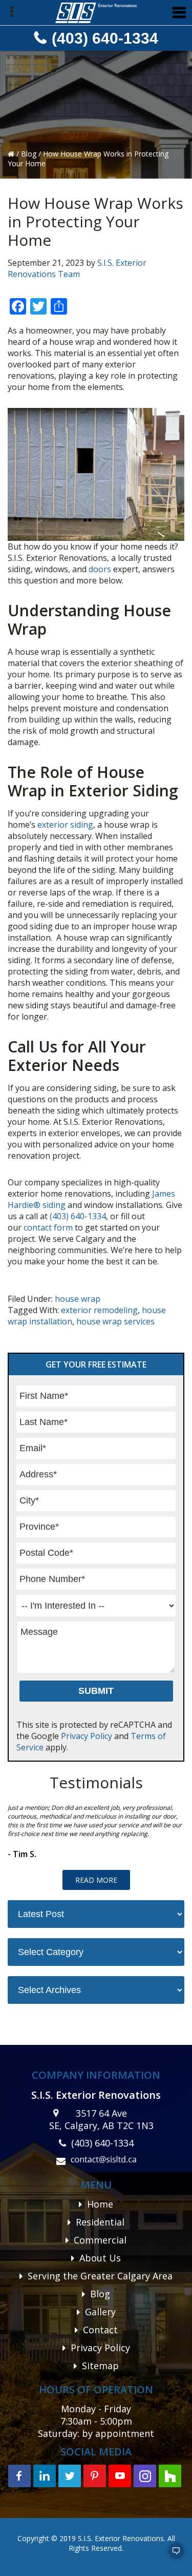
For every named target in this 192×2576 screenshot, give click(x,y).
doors (100, 569)
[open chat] (172, 2555)
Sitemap (100, 2366)
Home (100, 2204)
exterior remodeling (99, 1310)
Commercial (100, 2240)
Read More (96, 1880)
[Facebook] (19, 2476)
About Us (100, 2258)
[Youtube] (120, 2476)
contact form (48, 1227)
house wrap (78, 1299)
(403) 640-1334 (105, 38)
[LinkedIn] (45, 2476)
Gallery (100, 2312)
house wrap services (115, 1321)
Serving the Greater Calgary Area (100, 2276)
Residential (100, 2222)
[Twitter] (70, 2476)
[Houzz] (170, 2476)
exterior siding (65, 825)
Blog (30, 154)
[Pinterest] (95, 2476)
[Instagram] (145, 2476)
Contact (100, 2330)
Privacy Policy (87, 1736)
